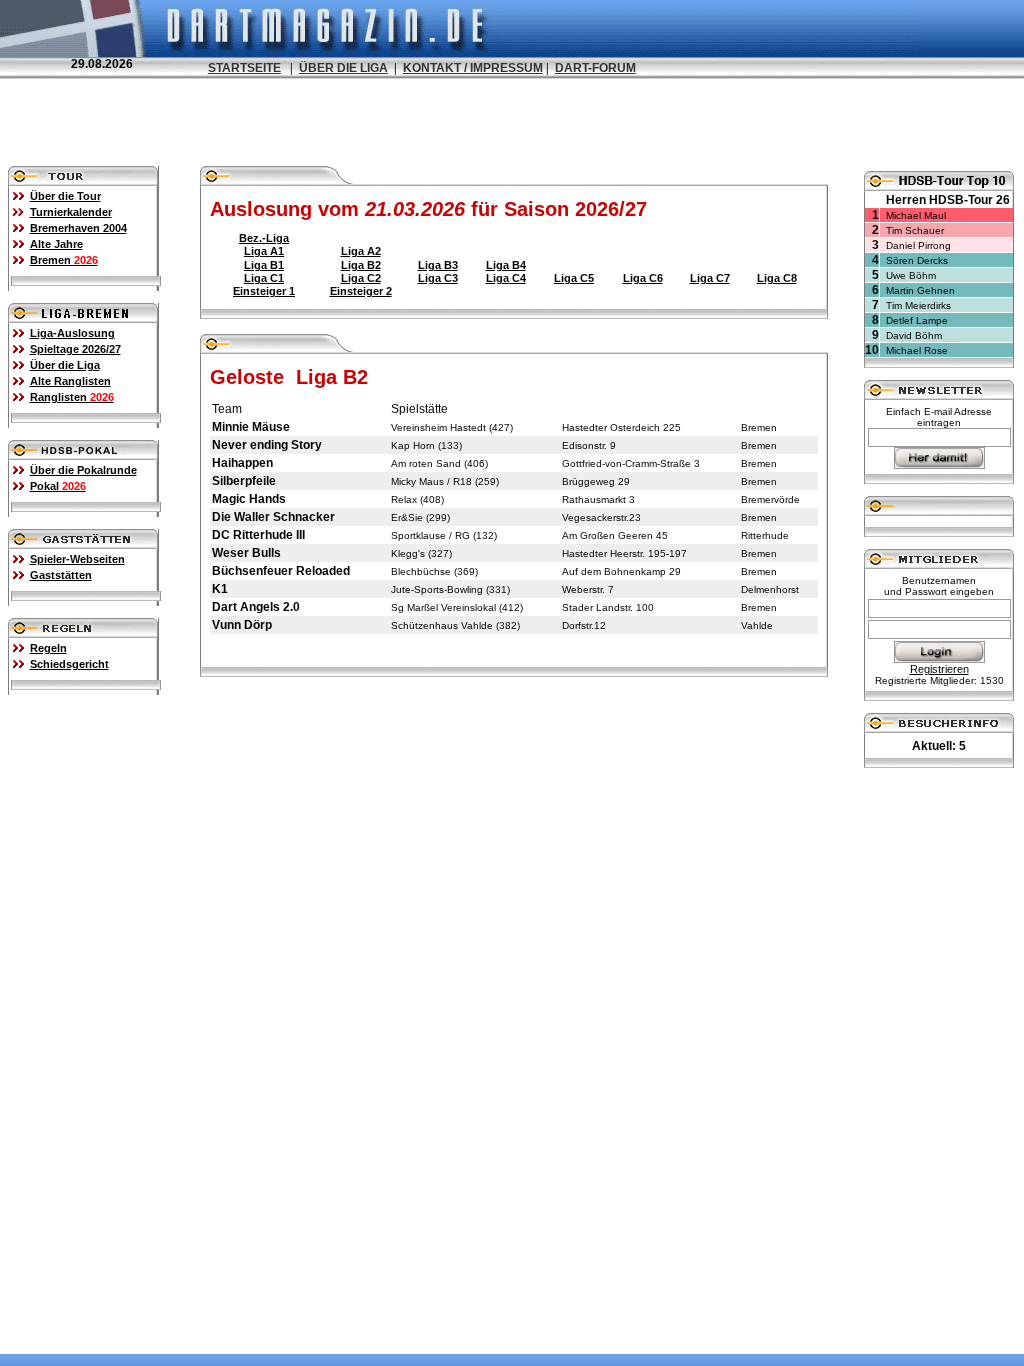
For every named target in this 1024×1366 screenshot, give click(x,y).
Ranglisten (72, 397)
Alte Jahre (56, 244)
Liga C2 (361, 278)
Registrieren (939, 669)
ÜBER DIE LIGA (343, 68)
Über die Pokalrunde (83, 470)
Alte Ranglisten (70, 381)
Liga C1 (264, 278)
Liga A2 (361, 251)
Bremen (64, 260)
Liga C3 (438, 278)
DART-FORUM (595, 68)
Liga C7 (710, 278)
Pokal (58, 486)
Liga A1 (264, 251)
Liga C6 (643, 278)
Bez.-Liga (264, 238)
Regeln (48, 648)
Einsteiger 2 (361, 291)
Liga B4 (506, 265)
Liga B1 (264, 265)
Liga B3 (438, 265)
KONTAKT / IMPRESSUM (473, 68)
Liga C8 (777, 278)
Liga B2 (361, 265)
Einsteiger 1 (264, 291)
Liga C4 (506, 278)
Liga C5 (574, 278)
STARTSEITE (244, 68)
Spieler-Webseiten (77, 559)
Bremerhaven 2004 (78, 228)
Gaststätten (61, 575)
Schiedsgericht (69, 664)
